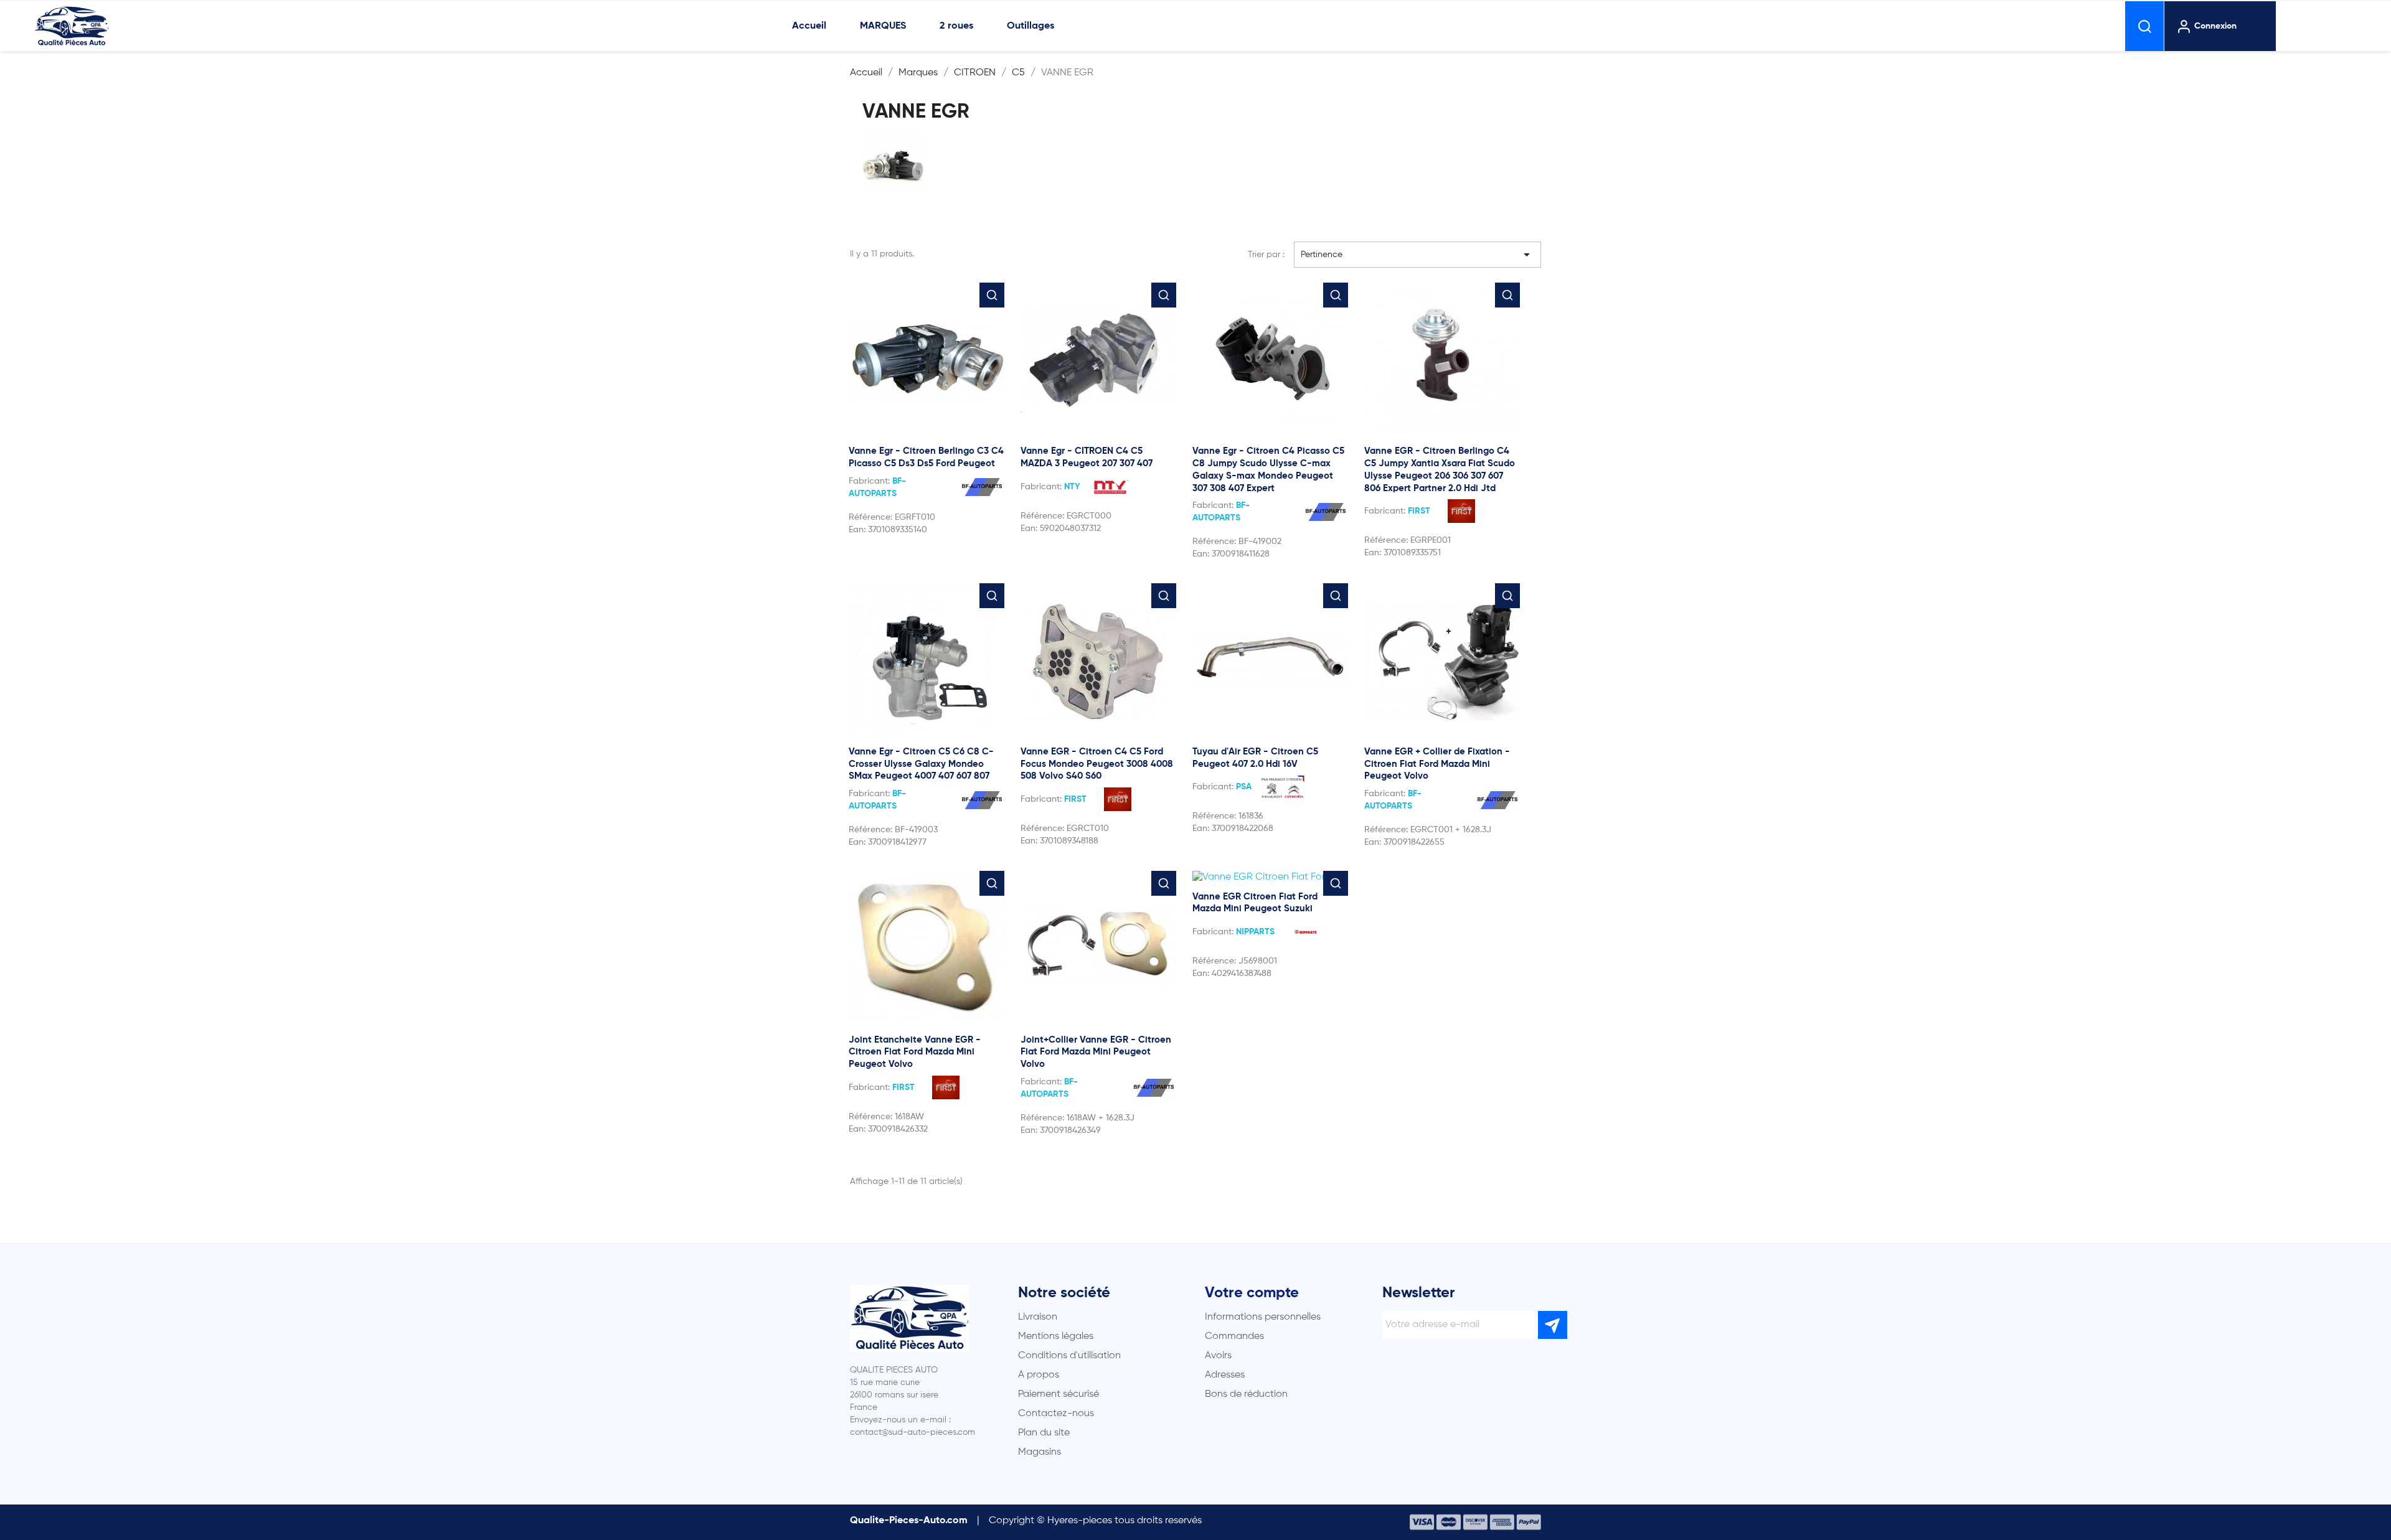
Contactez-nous (1056, 1414)
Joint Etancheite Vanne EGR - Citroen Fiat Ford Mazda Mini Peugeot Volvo (915, 1052)
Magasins (1040, 1452)
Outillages (1030, 26)
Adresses (1225, 1375)
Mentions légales (1056, 1336)
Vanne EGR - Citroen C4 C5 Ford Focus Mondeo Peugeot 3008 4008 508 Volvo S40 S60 (1097, 764)
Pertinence (1418, 255)
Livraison (1038, 1317)
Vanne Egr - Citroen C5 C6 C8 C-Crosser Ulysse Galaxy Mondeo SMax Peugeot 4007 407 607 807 (921, 764)
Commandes (1234, 1336)
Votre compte (1252, 1293)
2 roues (956, 26)
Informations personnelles (1263, 1317)
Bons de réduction (1246, 1394)
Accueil (809, 26)
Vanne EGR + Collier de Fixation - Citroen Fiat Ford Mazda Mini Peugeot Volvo (1437, 764)
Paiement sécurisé (1059, 1394)
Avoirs (1218, 1356)
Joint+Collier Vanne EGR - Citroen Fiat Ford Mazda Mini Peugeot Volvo (1096, 1052)
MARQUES (883, 26)
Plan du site (1044, 1433)
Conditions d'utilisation (1069, 1356)
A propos (1039, 1375)
